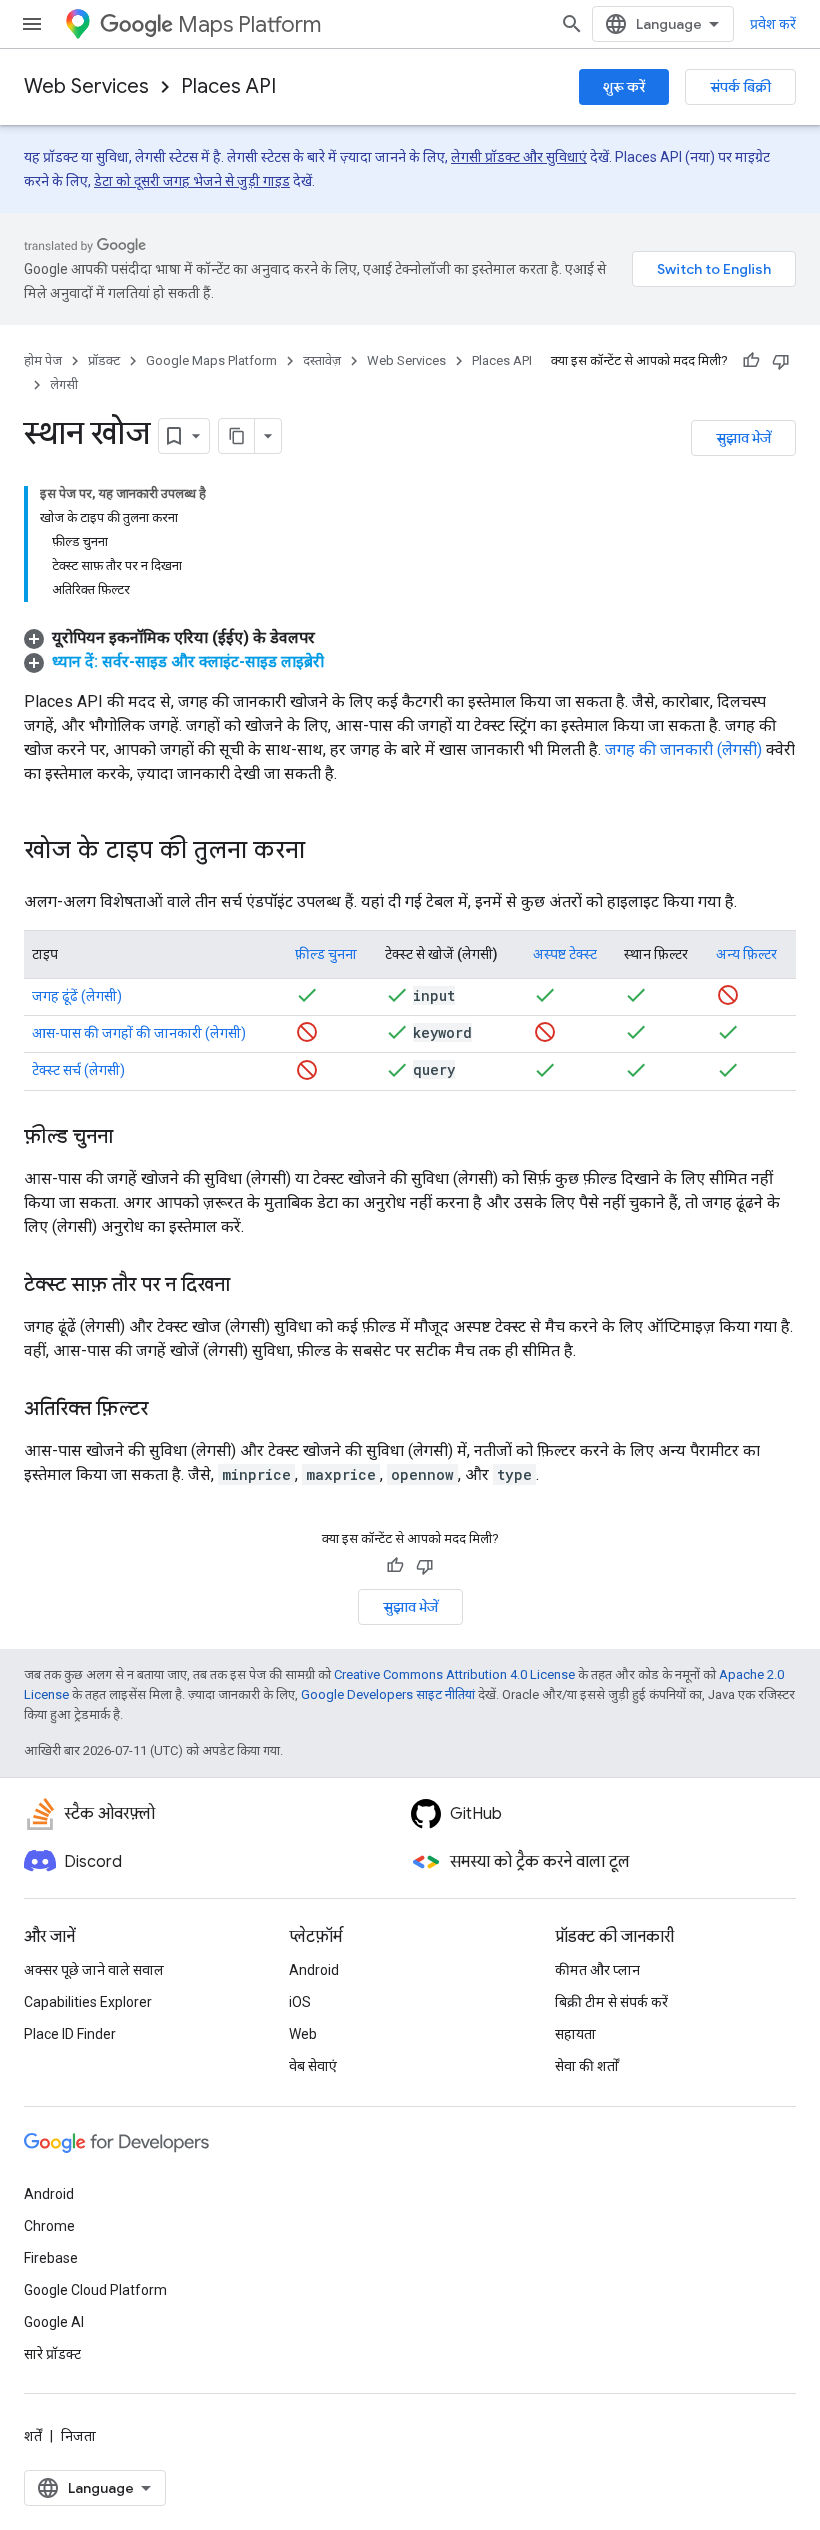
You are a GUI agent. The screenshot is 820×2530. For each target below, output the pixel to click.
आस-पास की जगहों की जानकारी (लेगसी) (139, 1033)
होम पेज (43, 360)
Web (303, 2034)
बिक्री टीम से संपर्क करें (611, 2002)
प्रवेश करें (773, 24)
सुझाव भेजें (743, 438)
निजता (78, 2436)
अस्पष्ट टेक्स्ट (565, 954)
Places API (228, 86)
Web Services (86, 86)
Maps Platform (249, 24)
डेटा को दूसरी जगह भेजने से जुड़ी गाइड (192, 181)
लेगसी (64, 384)
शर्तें (33, 2436)
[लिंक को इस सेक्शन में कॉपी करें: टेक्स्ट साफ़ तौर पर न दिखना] (250, 1286)
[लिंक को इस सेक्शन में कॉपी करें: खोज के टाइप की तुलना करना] (325, 852)
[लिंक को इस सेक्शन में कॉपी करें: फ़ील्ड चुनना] (133, 1138)
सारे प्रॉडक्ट (52, 2354)
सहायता (575, 2034)
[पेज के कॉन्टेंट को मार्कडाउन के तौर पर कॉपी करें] (237, 436)
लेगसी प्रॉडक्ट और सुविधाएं (519, 157)
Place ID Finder (70, 2034)
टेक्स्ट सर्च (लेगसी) (78, 1070)
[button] (169, 637)
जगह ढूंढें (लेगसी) (77, 996)
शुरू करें (624, 87)
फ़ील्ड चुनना (326, 954)
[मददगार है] (751, 361)
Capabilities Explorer (88, 2002)
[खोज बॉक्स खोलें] (572, 24)
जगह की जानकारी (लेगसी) (683, 749)
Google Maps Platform (211, 360)
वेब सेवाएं (313, 2066)
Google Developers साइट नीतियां (388, 1694)
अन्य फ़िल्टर (746, 954)
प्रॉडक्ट (104, 360)
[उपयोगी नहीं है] (781, 361)
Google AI (54, 2322)
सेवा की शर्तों (587, 2066)
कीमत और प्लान (597, 1970)
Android (314, 1970)
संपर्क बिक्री (740, 87)
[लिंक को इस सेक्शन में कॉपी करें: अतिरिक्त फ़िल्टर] (168, 1410)
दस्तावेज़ (322, 360)
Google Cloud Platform (95, 2290)
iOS (300, 2002)
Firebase (51, 2258)
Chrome (49, 2226)
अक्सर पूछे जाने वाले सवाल (94, 1970)
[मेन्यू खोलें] (32, 24)
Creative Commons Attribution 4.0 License (454, 1674)
